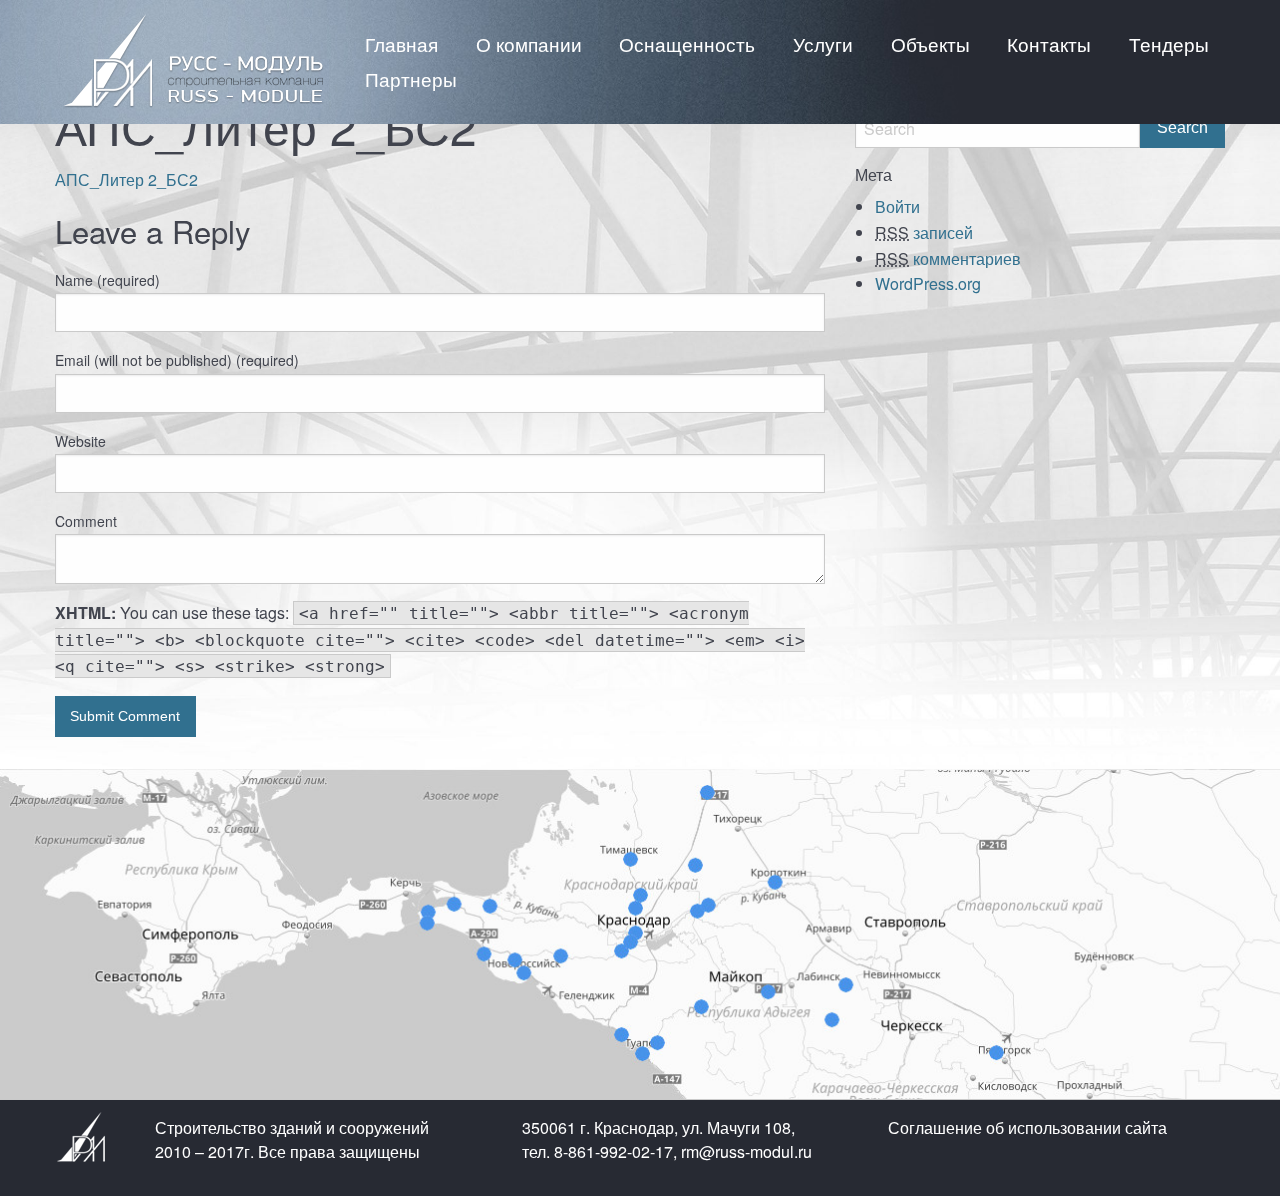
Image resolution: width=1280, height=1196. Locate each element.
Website (80, 441)
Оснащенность (687, 43)
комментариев (948, 258)
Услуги (823, 43)
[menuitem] (401, 43)
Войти (897, 206)
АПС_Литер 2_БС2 (126, 179)
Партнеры (411, 78)
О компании (529, 43)
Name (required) (107, 280)
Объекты (930, 43)
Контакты (1049, 43)
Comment (86, 521)
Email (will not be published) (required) (177, 360)
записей (924, 232)
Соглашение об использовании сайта (1027, 1127)
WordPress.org (928, 283)
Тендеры (1169, 43)
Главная (401, 43)
